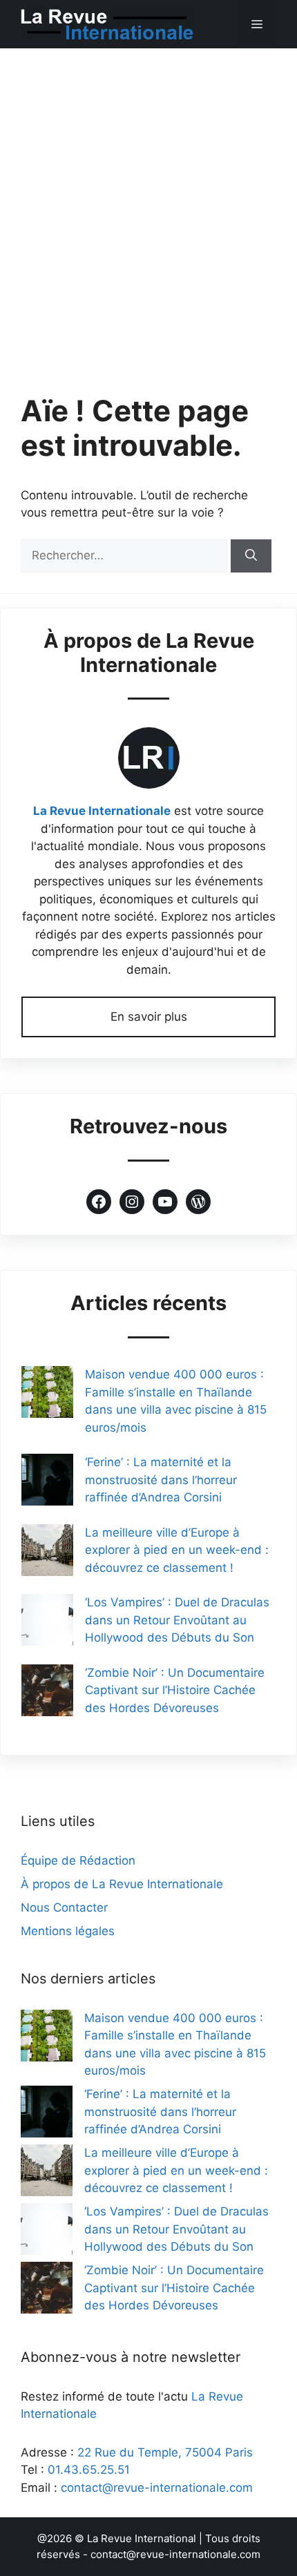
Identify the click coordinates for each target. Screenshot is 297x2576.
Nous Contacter (64, 1907)
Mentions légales (68, 1931)
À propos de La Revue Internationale (122, 1884)
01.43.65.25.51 (89, 2470)
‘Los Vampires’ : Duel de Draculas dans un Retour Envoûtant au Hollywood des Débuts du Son (177, 1620)
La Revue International (142, 2538)
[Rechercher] (251, 556)
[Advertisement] (148, 204)
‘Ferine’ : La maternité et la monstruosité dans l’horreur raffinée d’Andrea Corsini (161, 1480)
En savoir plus (149, 1017)
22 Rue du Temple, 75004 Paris (165, 2452)
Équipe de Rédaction (78, 1861)
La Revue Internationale (102, 811)
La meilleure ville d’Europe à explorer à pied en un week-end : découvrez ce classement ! (177, 1550)
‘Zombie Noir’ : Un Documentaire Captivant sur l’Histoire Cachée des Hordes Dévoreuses (175, 1690)
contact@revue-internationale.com (157, 2488)
